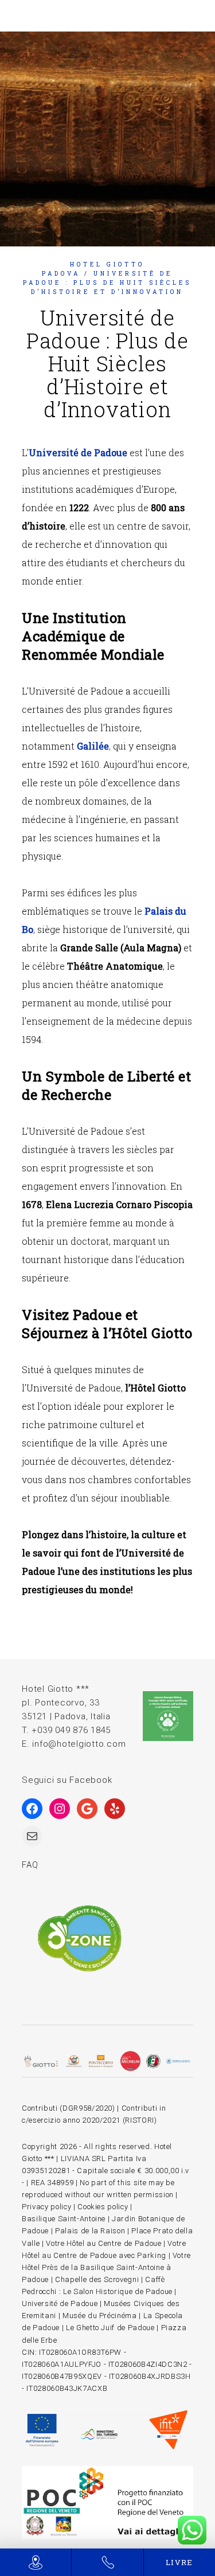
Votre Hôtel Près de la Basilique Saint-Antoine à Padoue (106, 2267)
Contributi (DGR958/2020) (69, 2108)
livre (179, 2562)
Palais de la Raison (90, 2231)
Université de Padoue (78, 452)
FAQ (30, 1865)
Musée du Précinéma (100, 2316)
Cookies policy (103, 2207)
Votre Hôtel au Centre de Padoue (103, 2243)
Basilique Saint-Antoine (64, 2219)
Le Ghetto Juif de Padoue (110, 2328)
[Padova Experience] (107, 2503)
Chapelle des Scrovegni (97, 2279)
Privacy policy (46, 2207)
